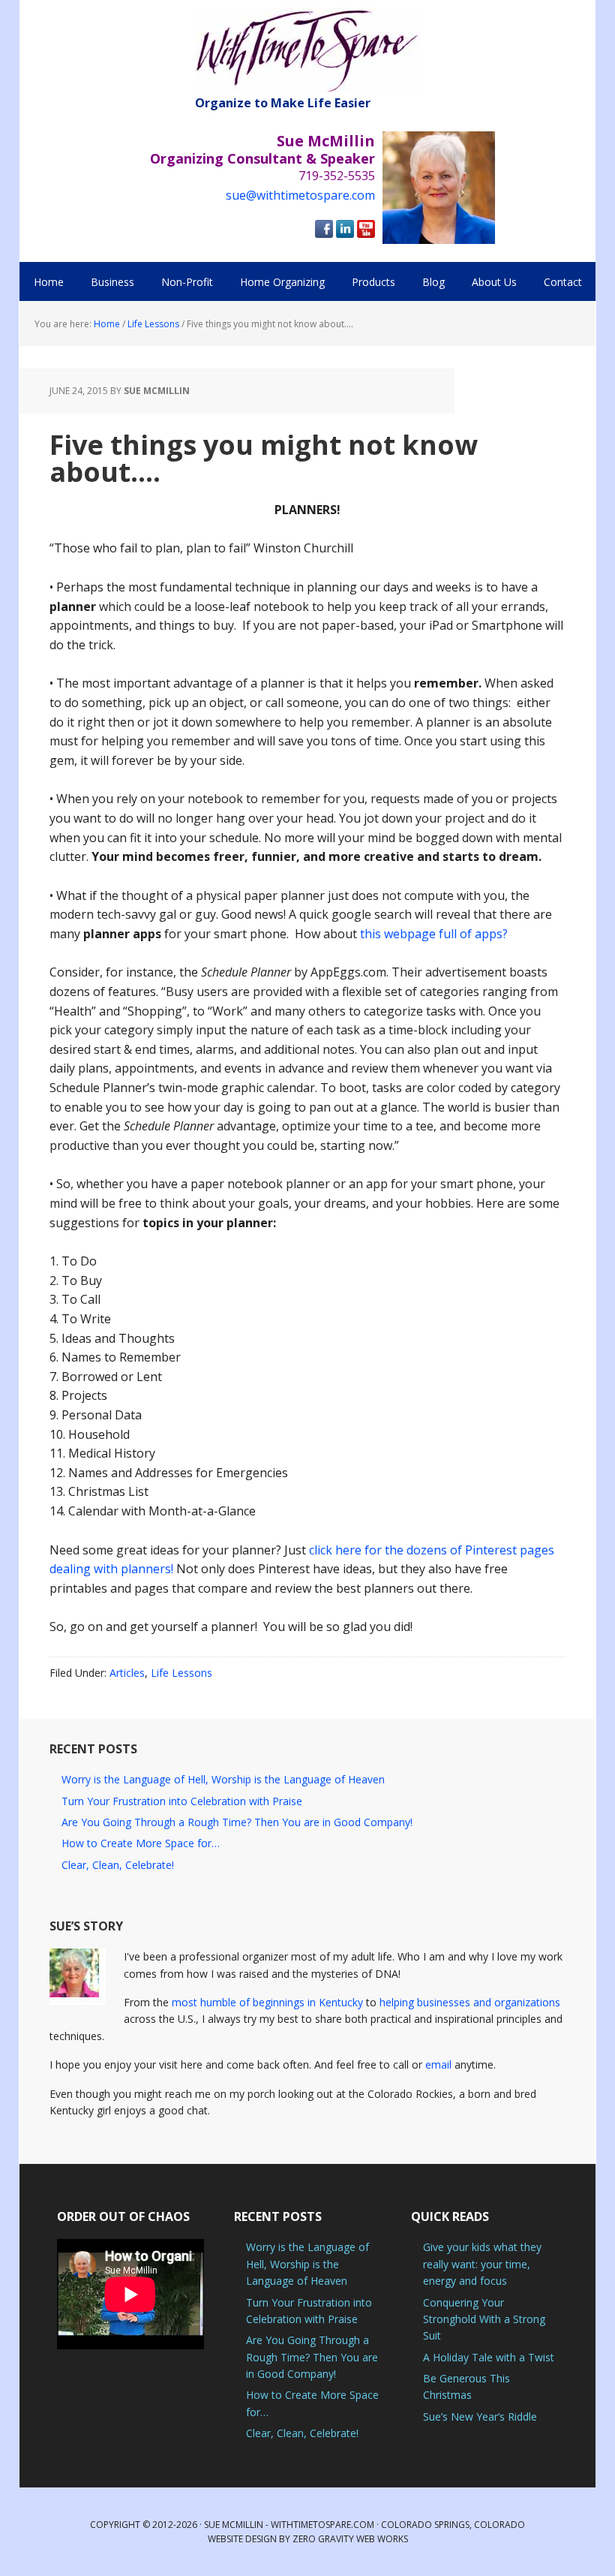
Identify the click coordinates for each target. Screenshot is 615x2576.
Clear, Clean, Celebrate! (118, 1865)
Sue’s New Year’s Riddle (480, 2417)
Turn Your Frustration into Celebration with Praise (182, 1801)
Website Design (242, 2539)
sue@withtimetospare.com (300, 195)
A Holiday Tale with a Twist (489, 2357)
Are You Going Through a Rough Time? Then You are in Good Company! (237, 1822)
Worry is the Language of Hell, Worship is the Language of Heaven (223, 1779)
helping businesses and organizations (470, 2002)
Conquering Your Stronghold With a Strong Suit (484, 2319)
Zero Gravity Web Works (350, 2539)
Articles (127, 1673)
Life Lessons (181, 1673)
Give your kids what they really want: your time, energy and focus (482, 2264)
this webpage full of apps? (432, 934)
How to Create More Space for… (141, 1843)
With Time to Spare (307, 51)
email (438, 2064)
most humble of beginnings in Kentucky (267, 2002)
